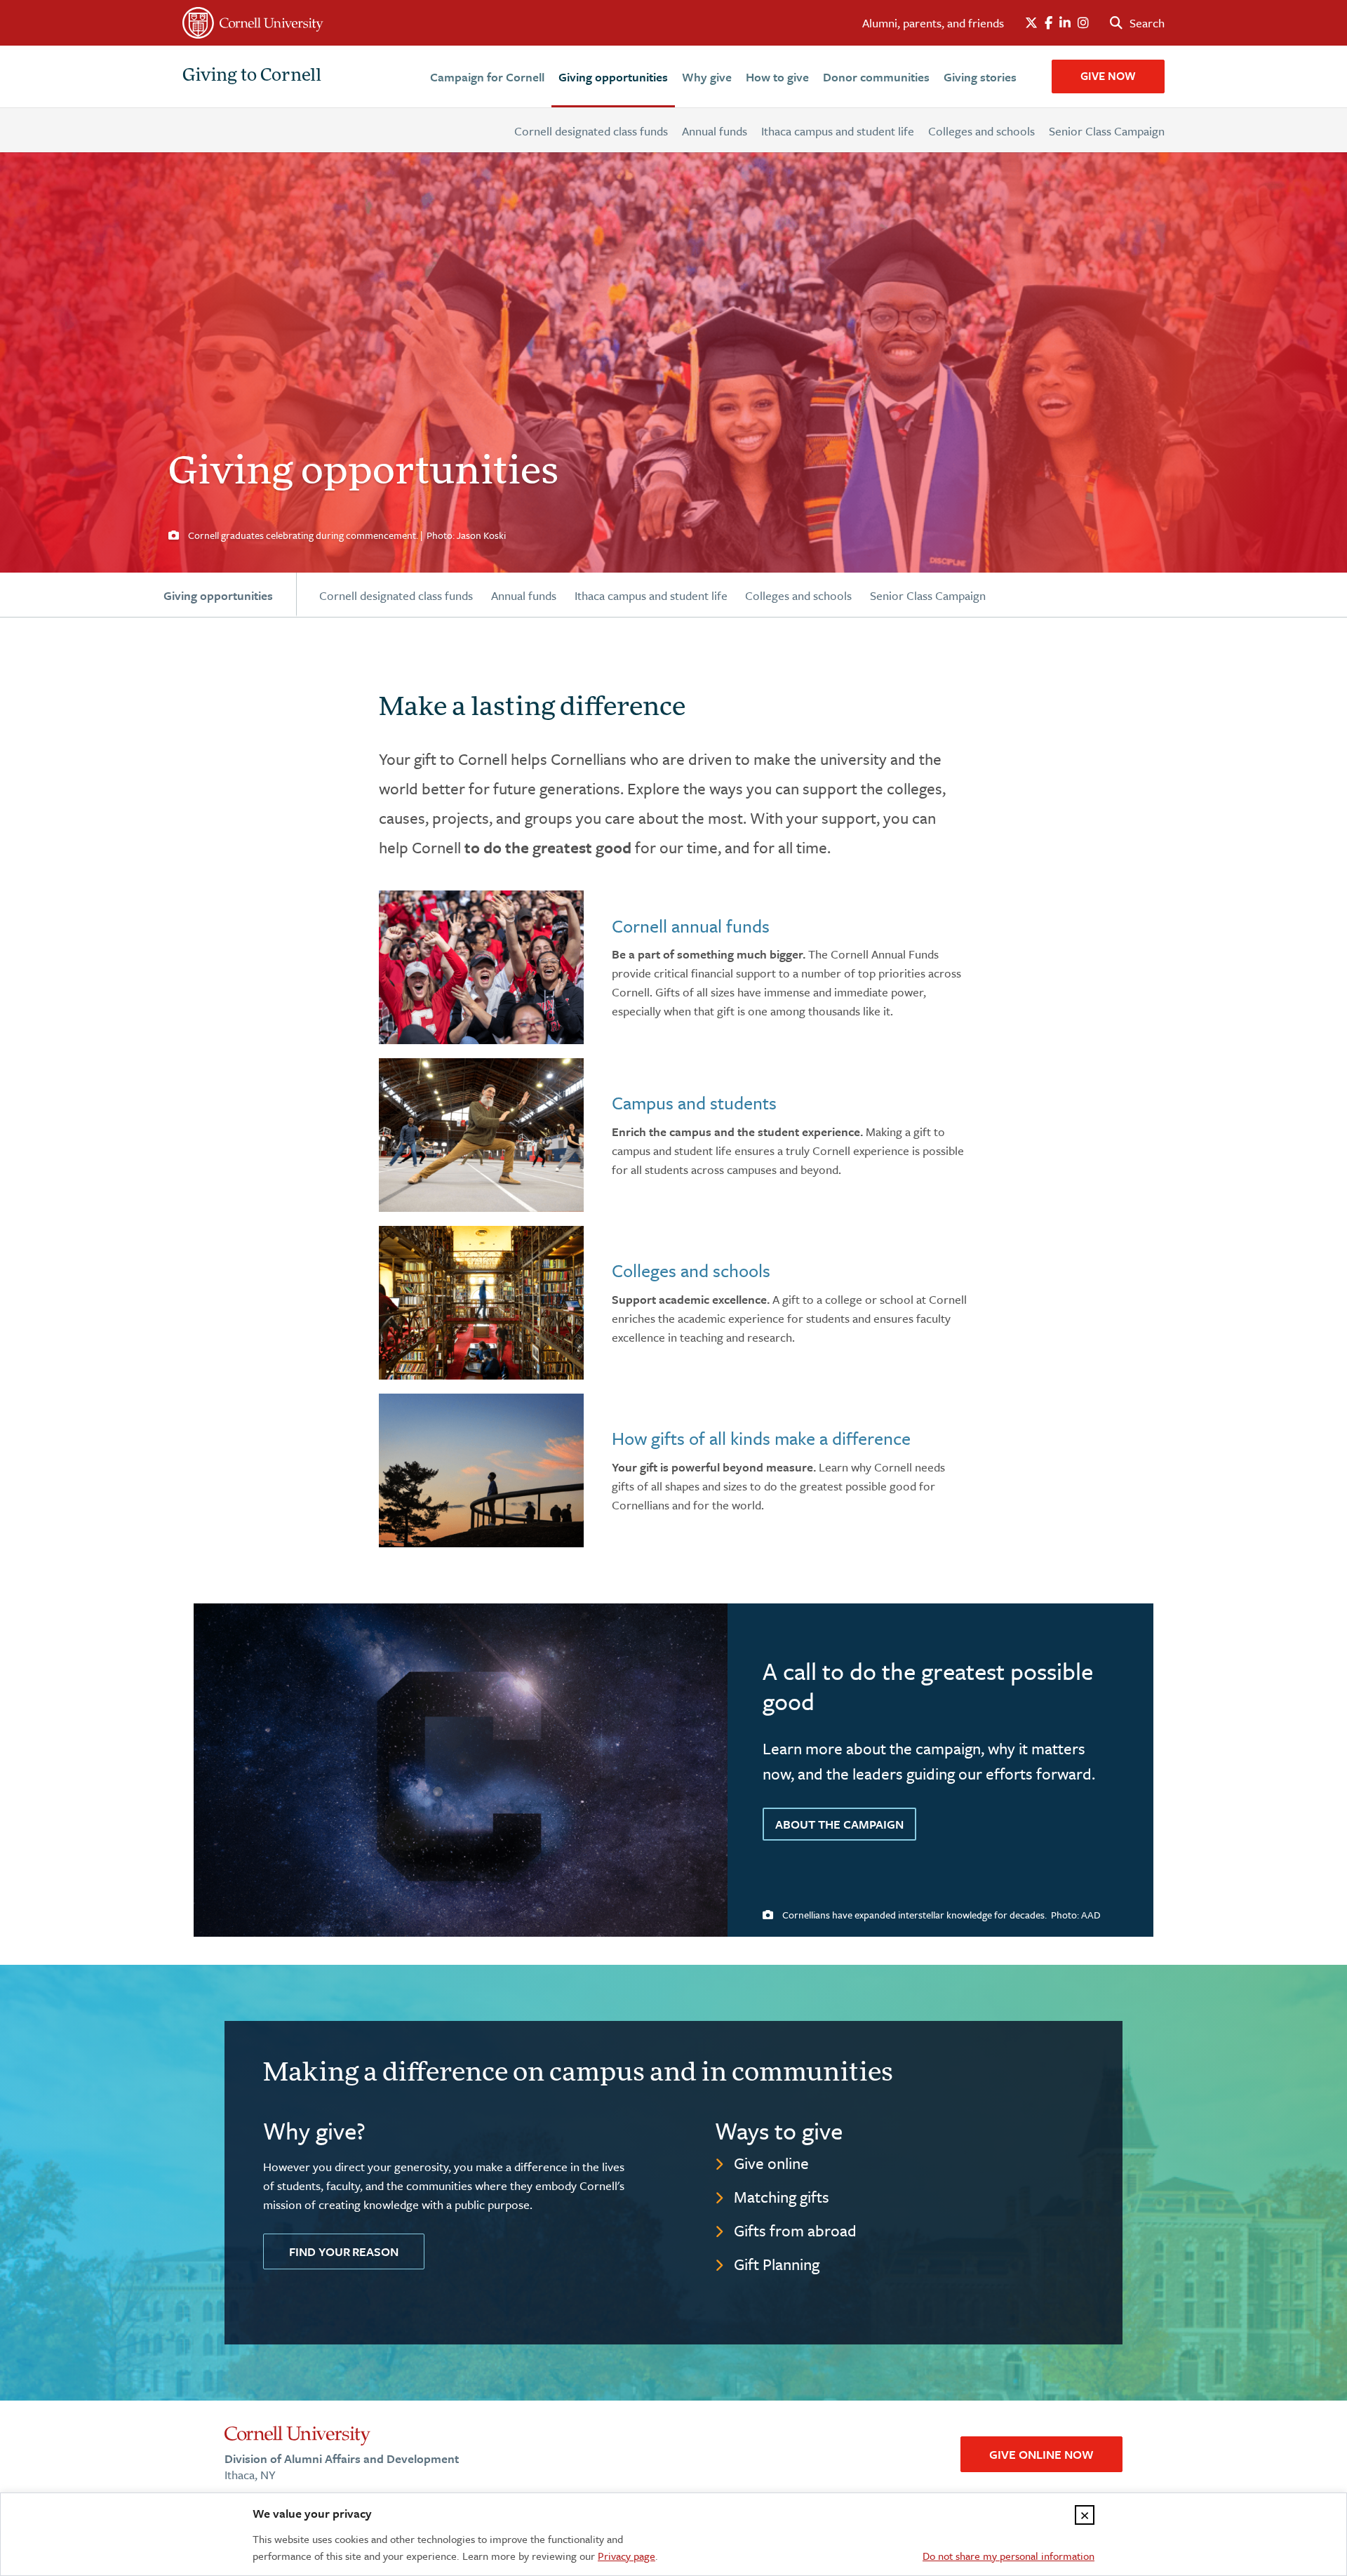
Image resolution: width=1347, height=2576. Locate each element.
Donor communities (876, 77)
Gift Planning (777, 2264)
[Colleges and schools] (481, 1303)
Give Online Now (1041, 2454)
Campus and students (694, 1103)
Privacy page (626, 2556)
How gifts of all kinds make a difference (761, 1438)
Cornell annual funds (691, 926)
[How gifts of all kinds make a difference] (481, 1470)
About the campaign (839, 1824)
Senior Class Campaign (1107, 131)
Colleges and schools (981, 131)
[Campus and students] (481, 1135)
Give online (771, 2163)
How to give (777, 77)
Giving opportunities (613, 77)
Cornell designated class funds (591, 131)
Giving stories (980, 77)
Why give (707, 77)
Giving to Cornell (252, 76)
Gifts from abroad (795, 2230)
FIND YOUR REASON (344, 2251)
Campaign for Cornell (487, 77)
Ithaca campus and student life (838, 131)
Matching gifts (782, 2197)
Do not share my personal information (1008, 2556)
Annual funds (715, 131)
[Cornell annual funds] (481, 967)
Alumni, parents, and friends (933, 23)
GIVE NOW (1108, 76)
